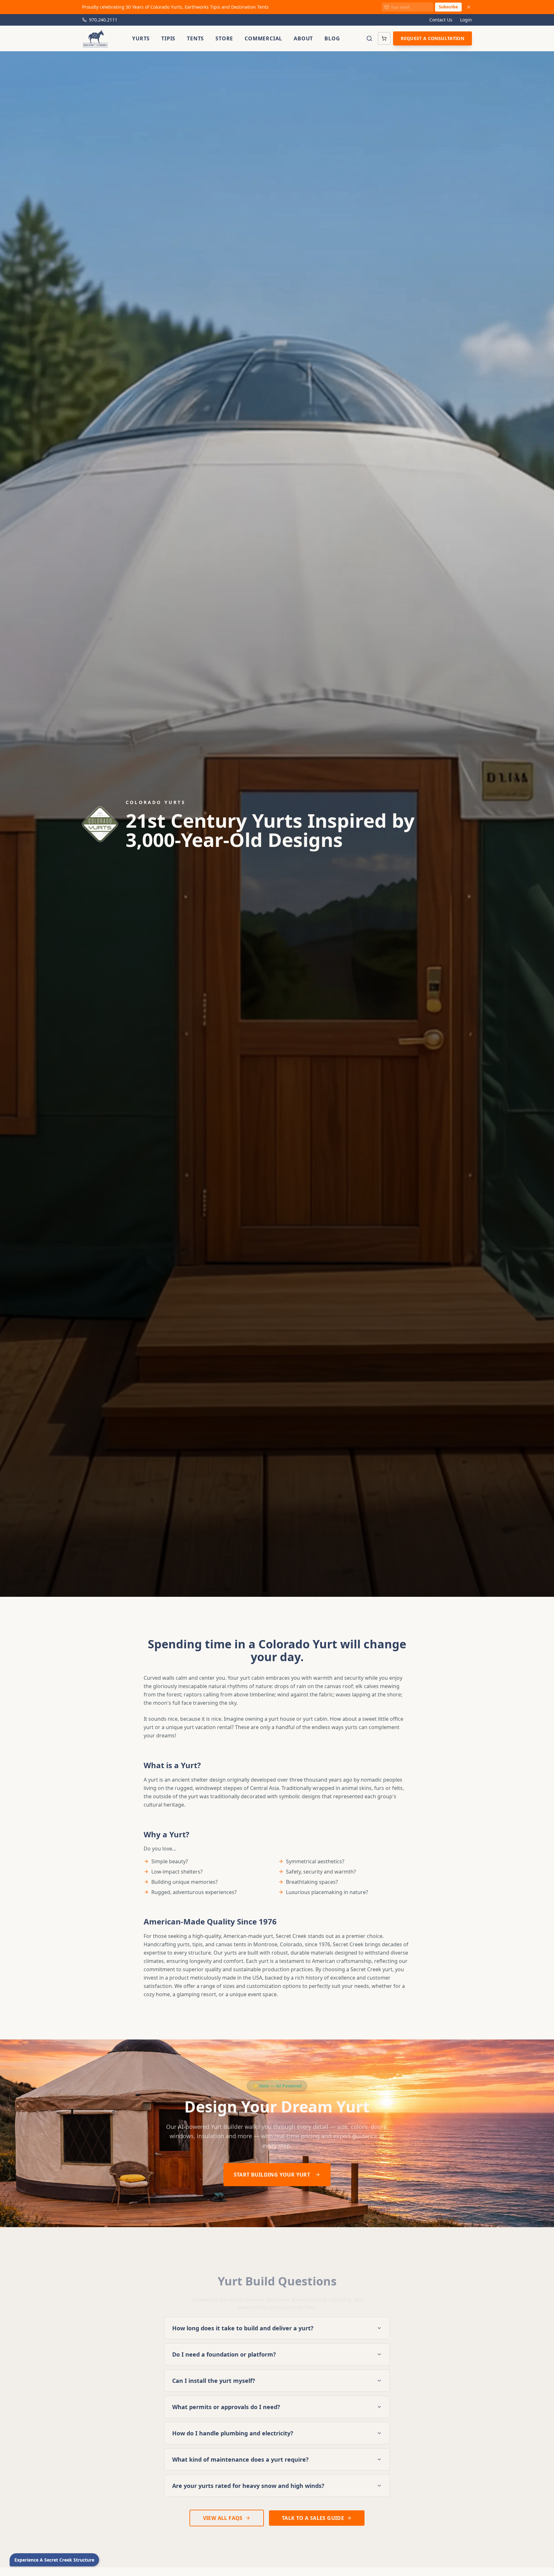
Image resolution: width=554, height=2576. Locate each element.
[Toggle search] (369, 38)
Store (224, 38)
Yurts (141, 38)
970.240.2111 (103, 20)
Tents (195, 38)
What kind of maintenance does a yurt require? (240, 2459)
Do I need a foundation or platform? (224, 2354)
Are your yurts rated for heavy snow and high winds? (248, 2486)
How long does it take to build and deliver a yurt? (243, 2328)
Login (466, 20)
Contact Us (441, 20)
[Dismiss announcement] (469, 7)
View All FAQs (223, 2518)
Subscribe (448, 7)
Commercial (263, 38)
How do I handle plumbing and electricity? (233, 2433)
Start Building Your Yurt (272, 2175)
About (303, 38)
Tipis (168, 38)
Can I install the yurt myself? (214, 2381)
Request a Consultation (432, 38)
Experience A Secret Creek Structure (54, 2560)
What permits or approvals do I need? (226, 2407)
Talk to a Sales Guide (313, 2518)
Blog (332, 38)
